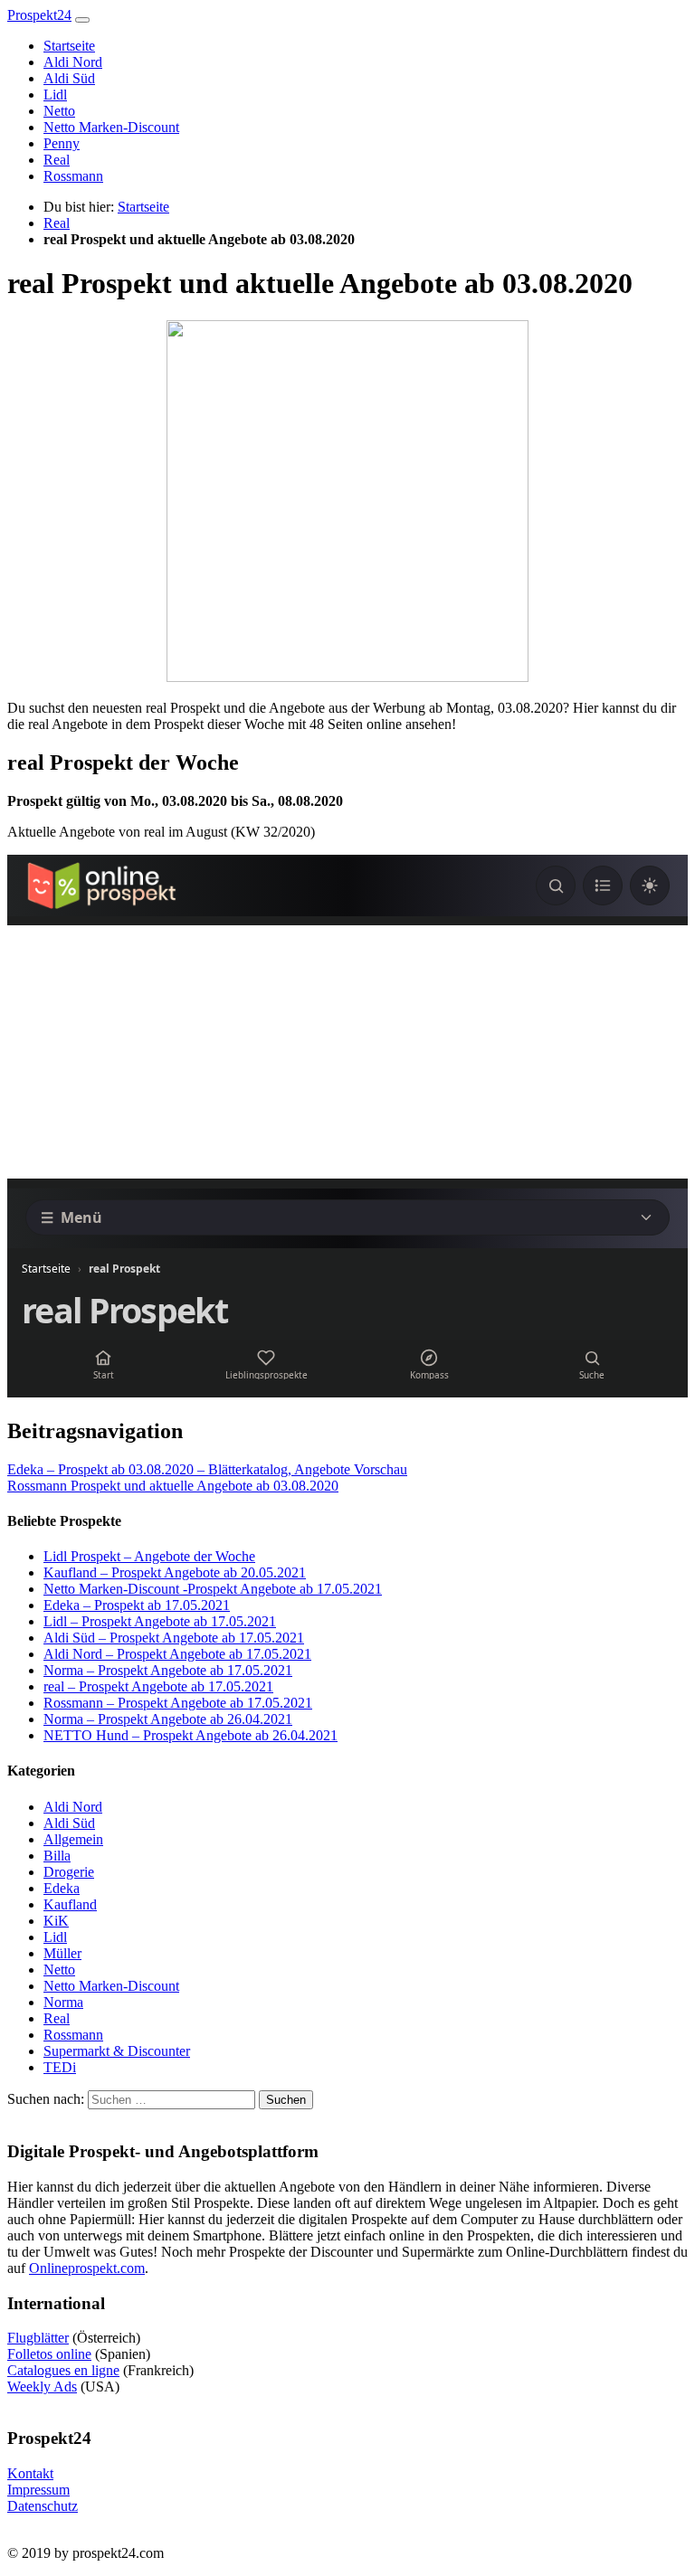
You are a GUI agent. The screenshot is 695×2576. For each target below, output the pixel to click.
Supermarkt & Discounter (117, 2051)
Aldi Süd (69, 78)
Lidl (55, 95)
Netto (59, 111)
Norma (63, 2002)
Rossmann (73, 176)
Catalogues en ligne (63, 2370)
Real (57, 160)
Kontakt (30, 2473)
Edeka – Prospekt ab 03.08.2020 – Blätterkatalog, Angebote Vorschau (207, 1469)
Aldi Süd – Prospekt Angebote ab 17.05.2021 (174, 1638)
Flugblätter (38, 2338)
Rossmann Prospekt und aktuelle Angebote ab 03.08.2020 (173, 1486)
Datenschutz (43, 2506)
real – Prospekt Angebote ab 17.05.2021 (158, 1686)
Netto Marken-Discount (111, 127)
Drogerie (69, 1872)
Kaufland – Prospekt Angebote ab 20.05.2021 (175, 1572)
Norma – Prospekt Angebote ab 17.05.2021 (168, 1670)
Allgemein (73, 1839)
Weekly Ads (42, 2387)
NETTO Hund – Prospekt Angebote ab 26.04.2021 (190, 1735)
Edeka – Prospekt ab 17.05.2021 (137, 1605)
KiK (56, 1921)
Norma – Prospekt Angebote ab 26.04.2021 (168, 1719)
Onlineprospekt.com (87, 2268)
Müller (62, 1953)
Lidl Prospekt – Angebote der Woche (149, 1556)
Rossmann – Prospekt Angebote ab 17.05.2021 (178, 1703)
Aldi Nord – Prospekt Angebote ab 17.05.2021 (177, 1654)
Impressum (38, 2490)
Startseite (69, 46)
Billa (57, 1856)
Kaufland (70, 1904)
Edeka (62, 1888)
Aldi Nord (73, 62)
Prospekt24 (39, 15)
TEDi (60, 2067)
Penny (62, 143)
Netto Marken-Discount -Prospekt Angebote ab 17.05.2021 (213, 1589)
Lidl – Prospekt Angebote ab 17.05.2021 (160, 1621)
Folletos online (49, 2354)
